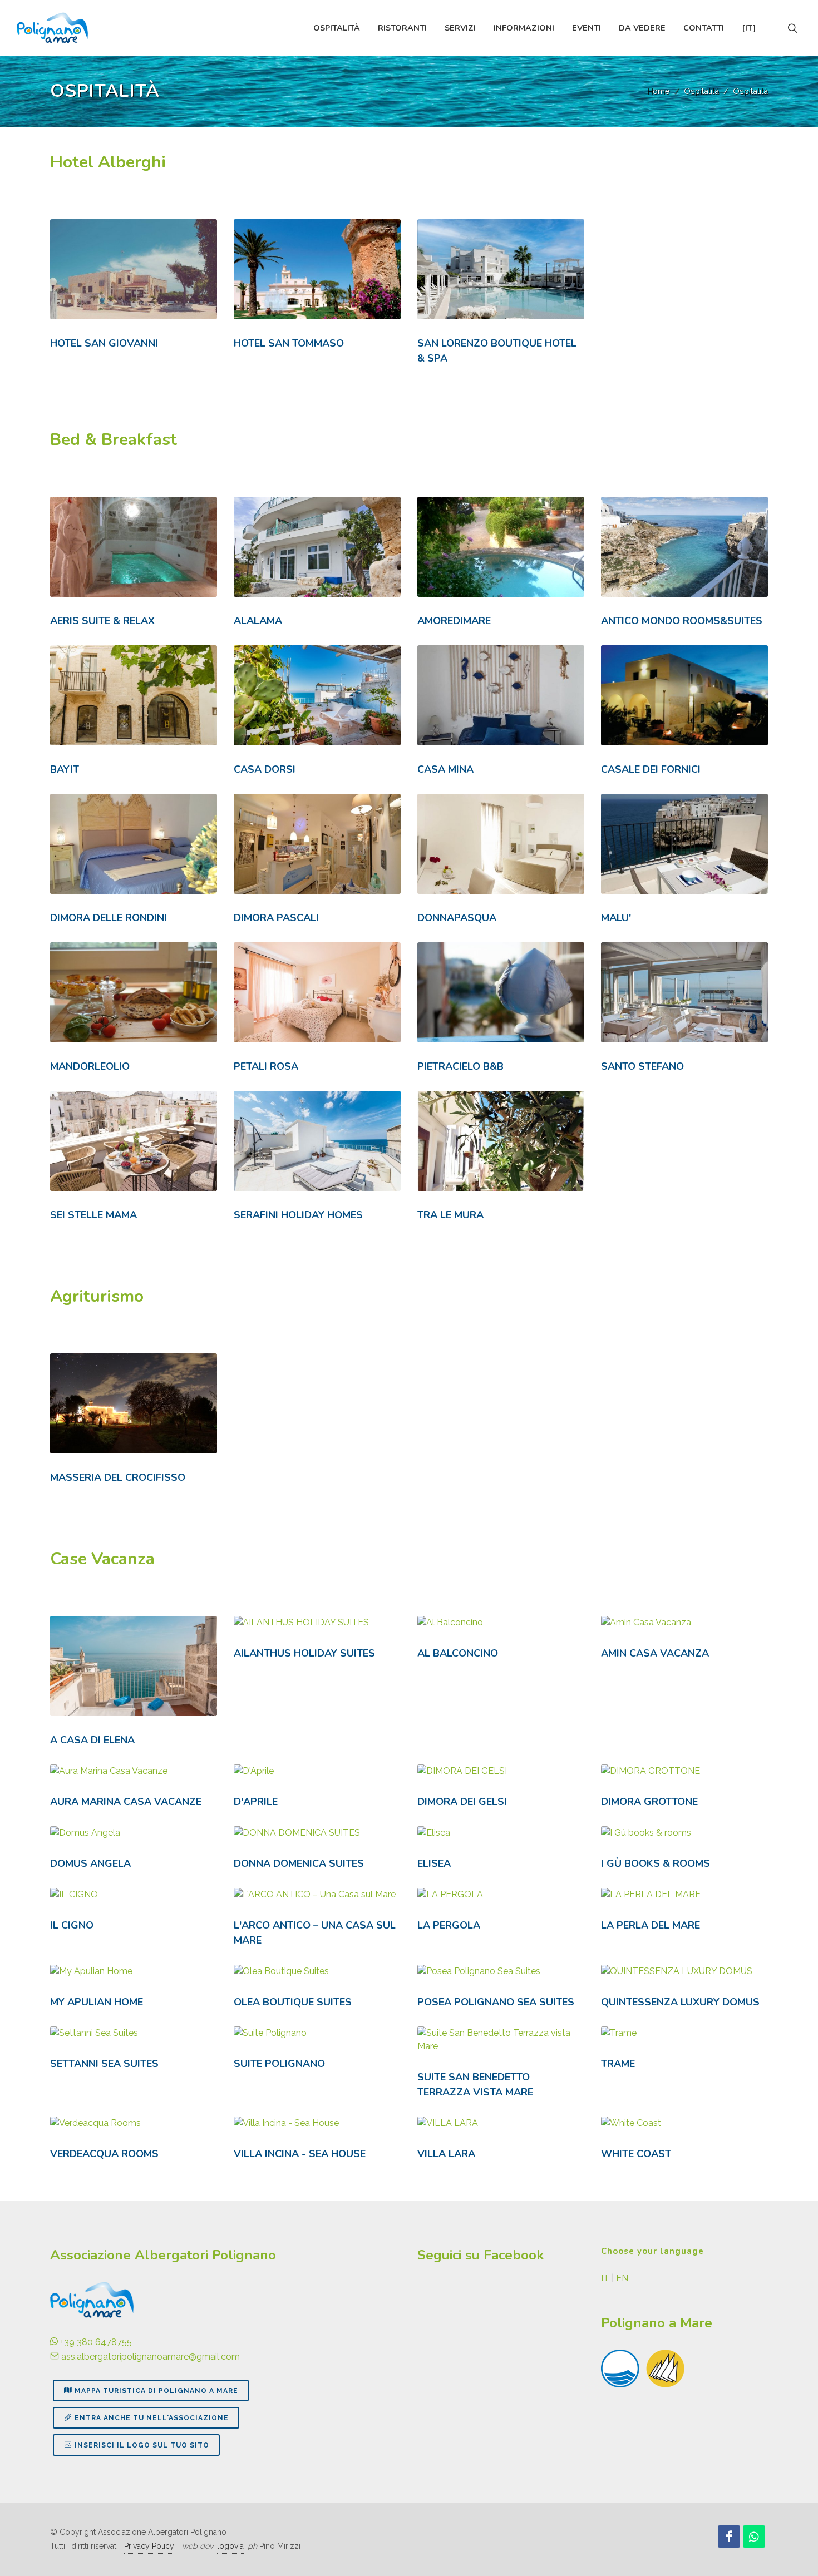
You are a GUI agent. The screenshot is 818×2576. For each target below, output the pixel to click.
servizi (460, 28)
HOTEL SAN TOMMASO (289, 343)
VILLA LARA (446, 2154)
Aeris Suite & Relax (102, 621)
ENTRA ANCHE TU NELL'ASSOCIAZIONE (152, 2418)
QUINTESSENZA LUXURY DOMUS (680, 2002)
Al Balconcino (458, 1653)
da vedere (642, 28)
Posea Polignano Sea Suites (496, 2002)
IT (605, 2278)
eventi (587, 28)
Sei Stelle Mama (93, 1215)
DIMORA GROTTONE (649, 1802)
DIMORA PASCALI (276, 918)
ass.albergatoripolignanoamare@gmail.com (149, 2357)
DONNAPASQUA (457, 918)
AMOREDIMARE (454, 621)
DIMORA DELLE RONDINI (109, 918)
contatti (704, 28)
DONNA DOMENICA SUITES (299, 1863)
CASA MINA (445, 769)
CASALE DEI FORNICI (651, 769)
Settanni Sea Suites (104, 2064)
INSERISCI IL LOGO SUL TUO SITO (142, 2445)
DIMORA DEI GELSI (462, 1802)
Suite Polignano (279, 2064)
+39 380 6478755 (95, 2342)
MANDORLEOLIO (90, 1066)
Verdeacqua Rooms (104, 2154)
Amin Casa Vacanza (655, 1653)
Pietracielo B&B (460, 1066)
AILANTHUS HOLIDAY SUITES (304, 1653)
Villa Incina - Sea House (300, 2154)
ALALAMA (258, 621)
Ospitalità (701, 91)
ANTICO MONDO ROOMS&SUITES (682, 621)
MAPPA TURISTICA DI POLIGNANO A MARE (156, 2391)
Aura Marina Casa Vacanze (126, 1802)
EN (622, 2278)
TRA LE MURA (450, 1215)
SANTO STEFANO (642, 1066)
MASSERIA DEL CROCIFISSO (118, 1477)
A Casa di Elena (92, 1740)
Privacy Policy (149, 2546)
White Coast (636, 2154)
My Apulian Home (97, 2002)
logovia (230, 2546)
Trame (618, 2064)
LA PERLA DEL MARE (651, 1925)
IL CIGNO (72, 1925)
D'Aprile (256, 1802)
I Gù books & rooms (656, 1863)
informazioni (524, 28)
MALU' (616, 918)
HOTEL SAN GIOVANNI (104, 343)
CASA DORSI (265, 769)
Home (659, 91)
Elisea (434, 1863)
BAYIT (65, 769)
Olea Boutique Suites (293, 2002)
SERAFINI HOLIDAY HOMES (298, 1215)
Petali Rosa (266, 1066)
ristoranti (402, 28)
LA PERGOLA (449, 1925)
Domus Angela (90, 1863)
